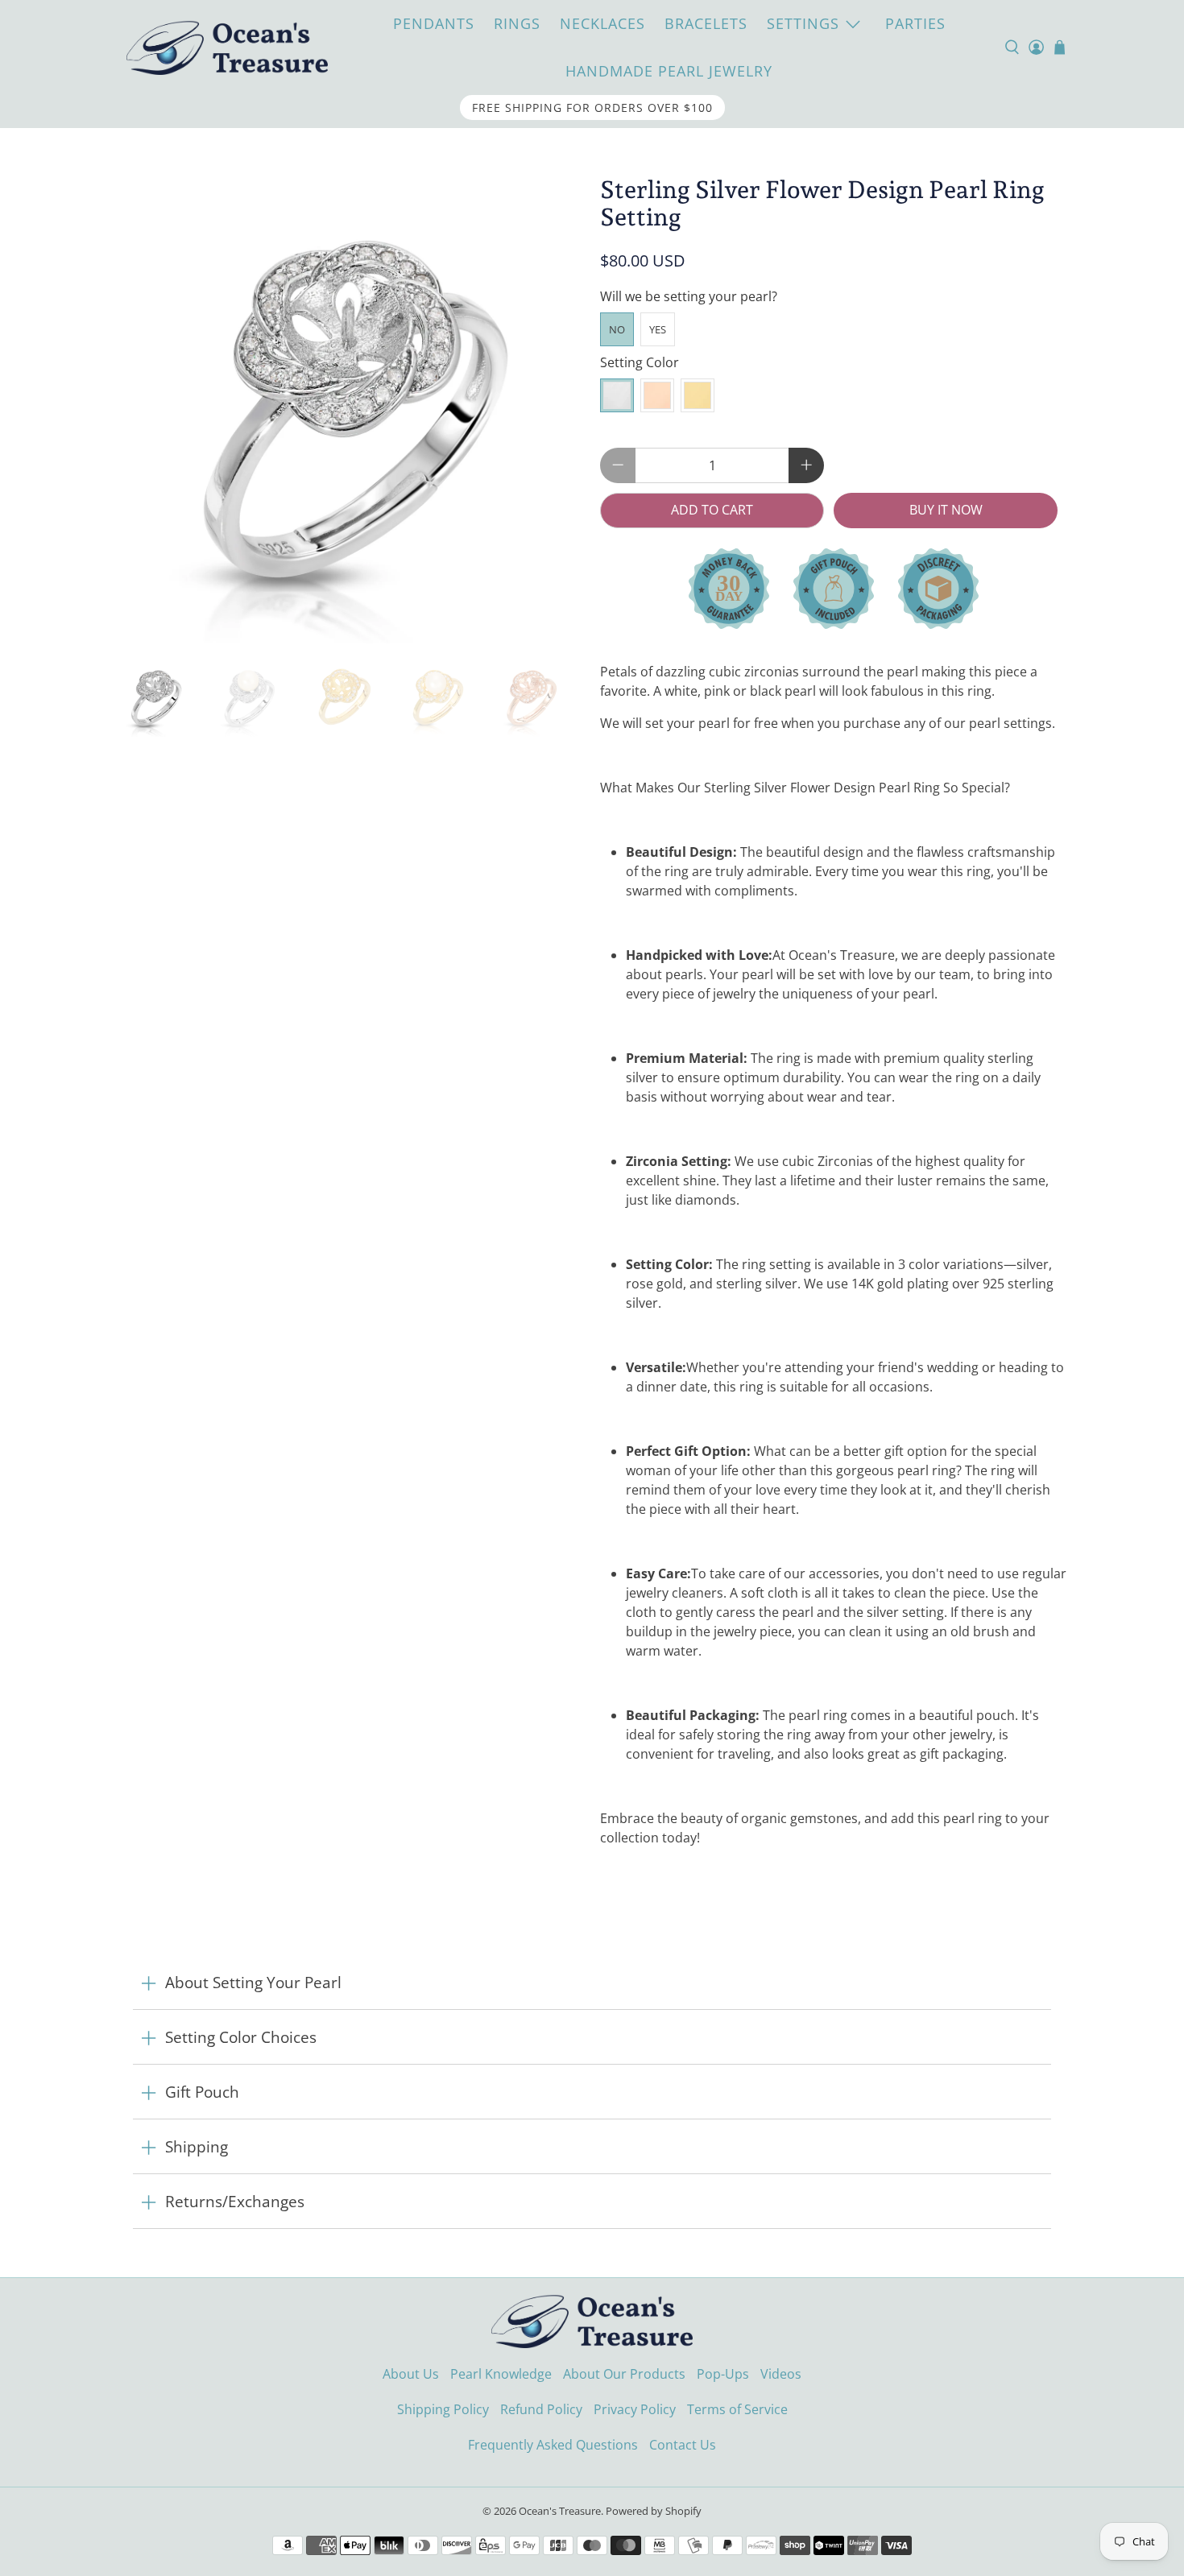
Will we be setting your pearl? (689, 296)
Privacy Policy (635, 2409)
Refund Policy (541, 2409)
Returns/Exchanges (235, 2201)
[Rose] (657, 395)
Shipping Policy (443, 2409)
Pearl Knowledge (501, 2374)
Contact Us (683, 2445)
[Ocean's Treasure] (227, 47)
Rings (517, 23)
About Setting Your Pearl (253, 1982)
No (617, 329)
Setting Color (640, 362)
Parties (915, 23)
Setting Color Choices (241, 2037)
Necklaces (602, 23)
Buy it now (946, 510)
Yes (658, 329)
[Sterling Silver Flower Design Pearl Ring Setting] (350, 410)
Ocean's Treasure (560, 2511)
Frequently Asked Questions (553, 2445)
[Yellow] (698, 395)
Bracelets (706, 23)
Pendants (434, 23)
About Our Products (624, 2374)
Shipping (197, 2146)
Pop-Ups (723, 2374)
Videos (781, 2374)
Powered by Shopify (654, 2511)
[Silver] (617, 395)
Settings (803, 23)
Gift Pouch (202, 2092)
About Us (411, 2374)
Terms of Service (737, 2409)
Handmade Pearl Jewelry (669, 71)
